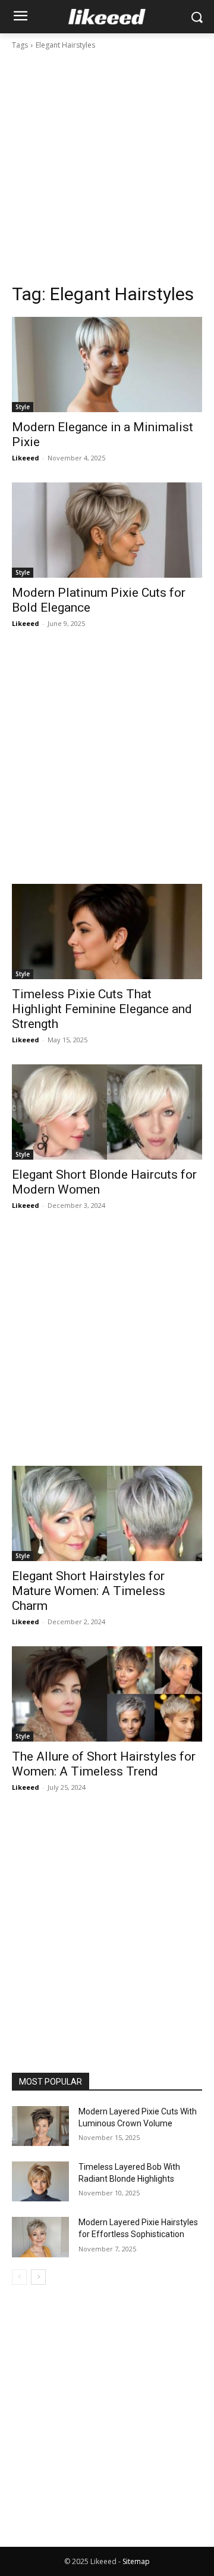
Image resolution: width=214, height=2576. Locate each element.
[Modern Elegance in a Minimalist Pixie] (107, 365)
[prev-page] (19, 2277)
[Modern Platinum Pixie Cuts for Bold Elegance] (107, 530)
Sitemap (136, 2561)
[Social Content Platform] (107, 17)
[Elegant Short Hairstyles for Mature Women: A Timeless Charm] (107, 1513)
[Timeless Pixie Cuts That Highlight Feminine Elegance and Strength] (107, 932)
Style (23, 407)
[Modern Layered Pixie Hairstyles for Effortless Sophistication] (40, 2237)
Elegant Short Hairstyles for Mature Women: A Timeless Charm (89, 1591)
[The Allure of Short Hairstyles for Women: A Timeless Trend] (107, 1694)
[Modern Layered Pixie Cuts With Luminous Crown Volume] (40, 2126)
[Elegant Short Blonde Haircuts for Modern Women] (107, 1112)
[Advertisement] (107, 167)
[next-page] (38, 2277)
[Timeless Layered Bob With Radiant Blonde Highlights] (40, 2181)
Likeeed (26, 458)
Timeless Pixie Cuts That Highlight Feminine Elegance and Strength (102, 1009)
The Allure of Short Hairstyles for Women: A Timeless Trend (104, 1764)
